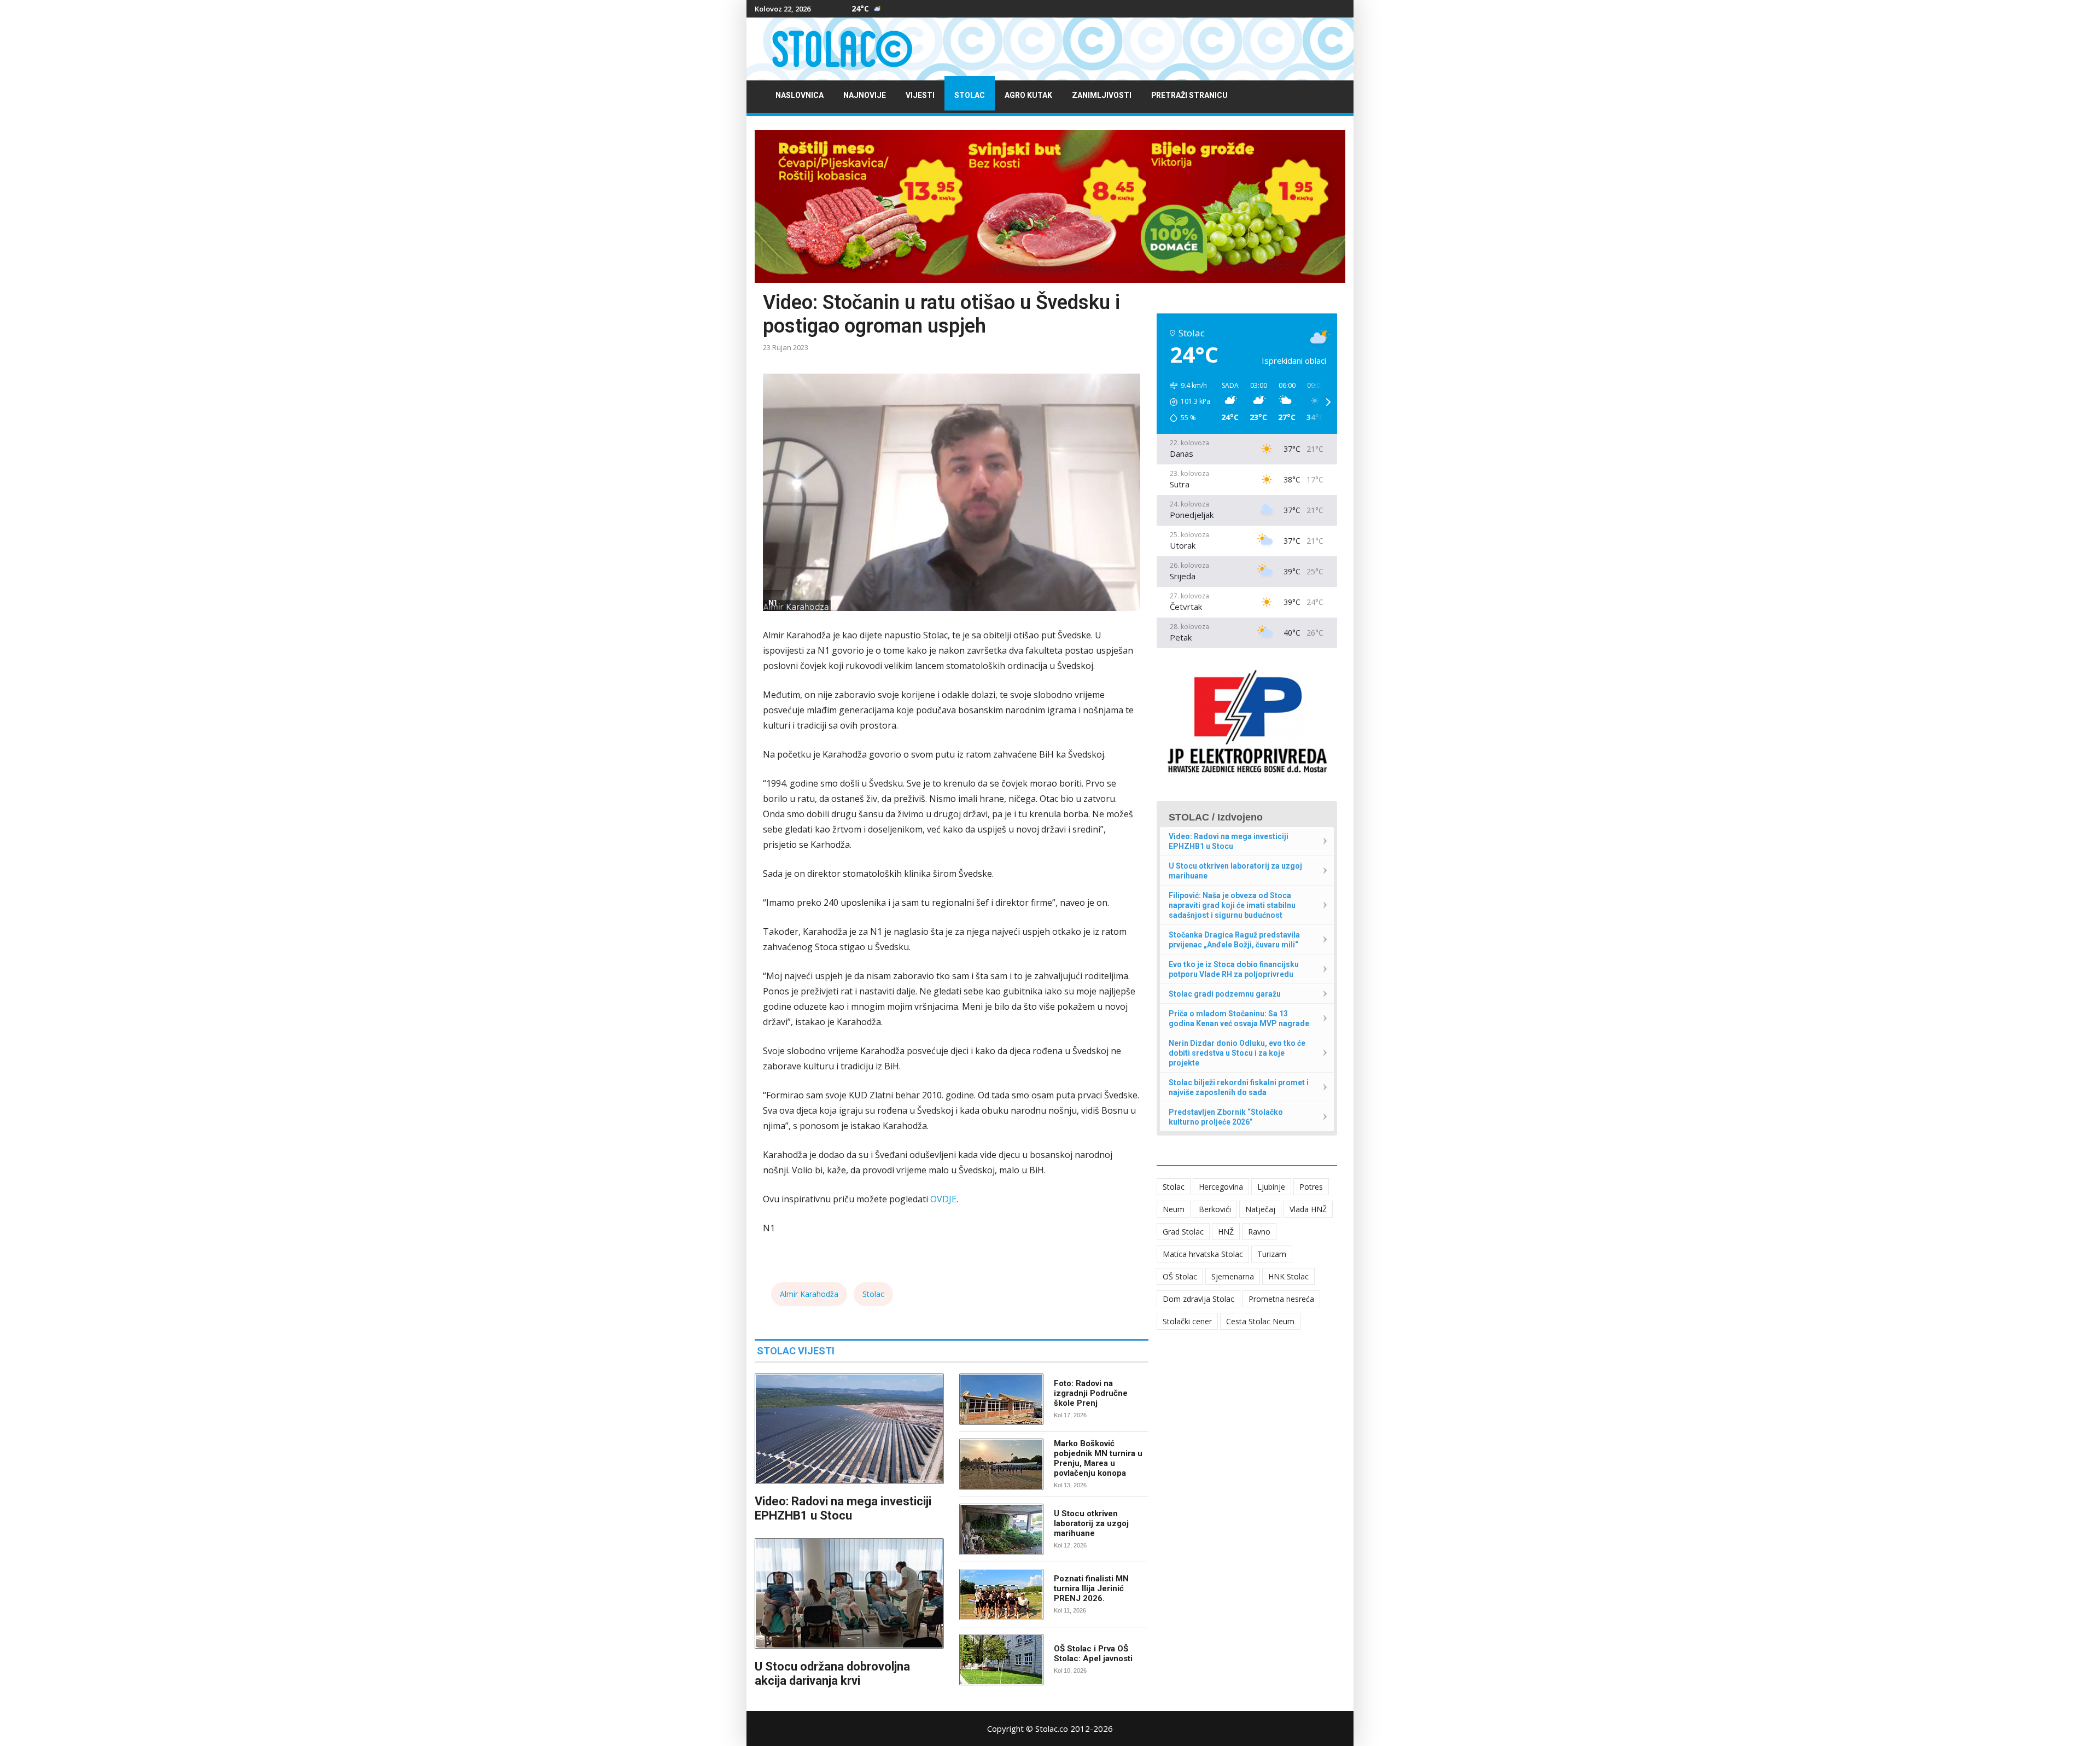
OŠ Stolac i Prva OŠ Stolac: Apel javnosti (1093, 1654)
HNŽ (1226, 1232)
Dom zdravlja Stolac (1198, 1299)
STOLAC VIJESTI (796, 1351)
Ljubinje (1271, 1187)
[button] (1186, 402)
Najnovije (865, 95)
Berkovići (1215, 1209)
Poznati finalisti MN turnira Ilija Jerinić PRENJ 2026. (1091, 1588)
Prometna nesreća (1281, 1299)
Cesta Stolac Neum (1260, 1321)
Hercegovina (1221, 1187)
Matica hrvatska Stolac (1203, 1254)
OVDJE (943, 1199)
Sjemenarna (1233, 1276)
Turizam (1272, 1254)
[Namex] (1050, 206)
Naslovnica (800, 95)
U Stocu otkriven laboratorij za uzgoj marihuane (1091, 1523)
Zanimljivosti (1102, 95)
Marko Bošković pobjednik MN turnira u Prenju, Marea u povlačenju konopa (1098, 1458)
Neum (1174, 1209)
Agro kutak (1028, 95)
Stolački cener (1187, 1321)
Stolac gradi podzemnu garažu (1225, 994)
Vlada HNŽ (1308, 1209)
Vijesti (920, 95)
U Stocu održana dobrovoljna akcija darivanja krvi (832, 1674)
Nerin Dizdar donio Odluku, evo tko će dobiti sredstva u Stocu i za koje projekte (1237, 1053)
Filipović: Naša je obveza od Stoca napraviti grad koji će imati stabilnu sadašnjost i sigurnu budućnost (1232, 905)
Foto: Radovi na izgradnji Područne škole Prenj (1091, 1393)
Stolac (970, 95)
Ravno (1259, 1232)
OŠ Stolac (1180, 1276)
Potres (1311, 1187)
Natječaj (1260, 1209)
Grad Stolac (1183, 1232)
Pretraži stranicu (1189, 95)
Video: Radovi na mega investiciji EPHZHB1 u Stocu (843, 1508)
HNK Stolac (1288, 1276)
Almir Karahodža (809, 1294)
